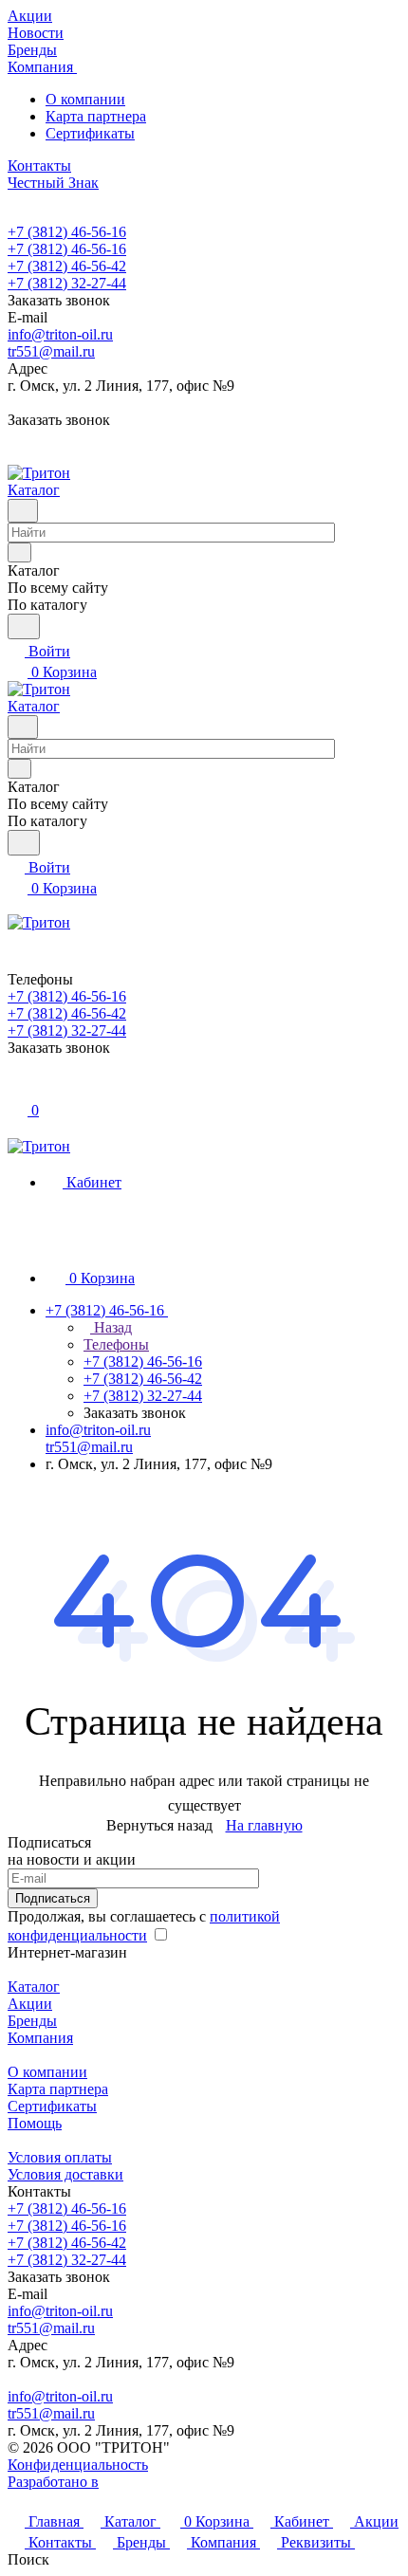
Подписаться (53, 1898)
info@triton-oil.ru (60, 334)
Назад (111, 1327)
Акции (30, 2004)
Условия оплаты (60, 2157)
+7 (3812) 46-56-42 (67, 266)
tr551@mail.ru (51, 351)
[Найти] (24, 626)
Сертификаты (90, 133)
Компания (40, 2038)
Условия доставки (65, 2174)
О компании (85, 99)
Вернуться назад (159, 1825)
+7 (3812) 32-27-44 (67, 283)
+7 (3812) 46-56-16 (67, 232)
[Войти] (16, 1089)
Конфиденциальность (78, 2465)
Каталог (34, 1987)
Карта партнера (96, 116)
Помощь (35, 2123)
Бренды (32, 2021)
